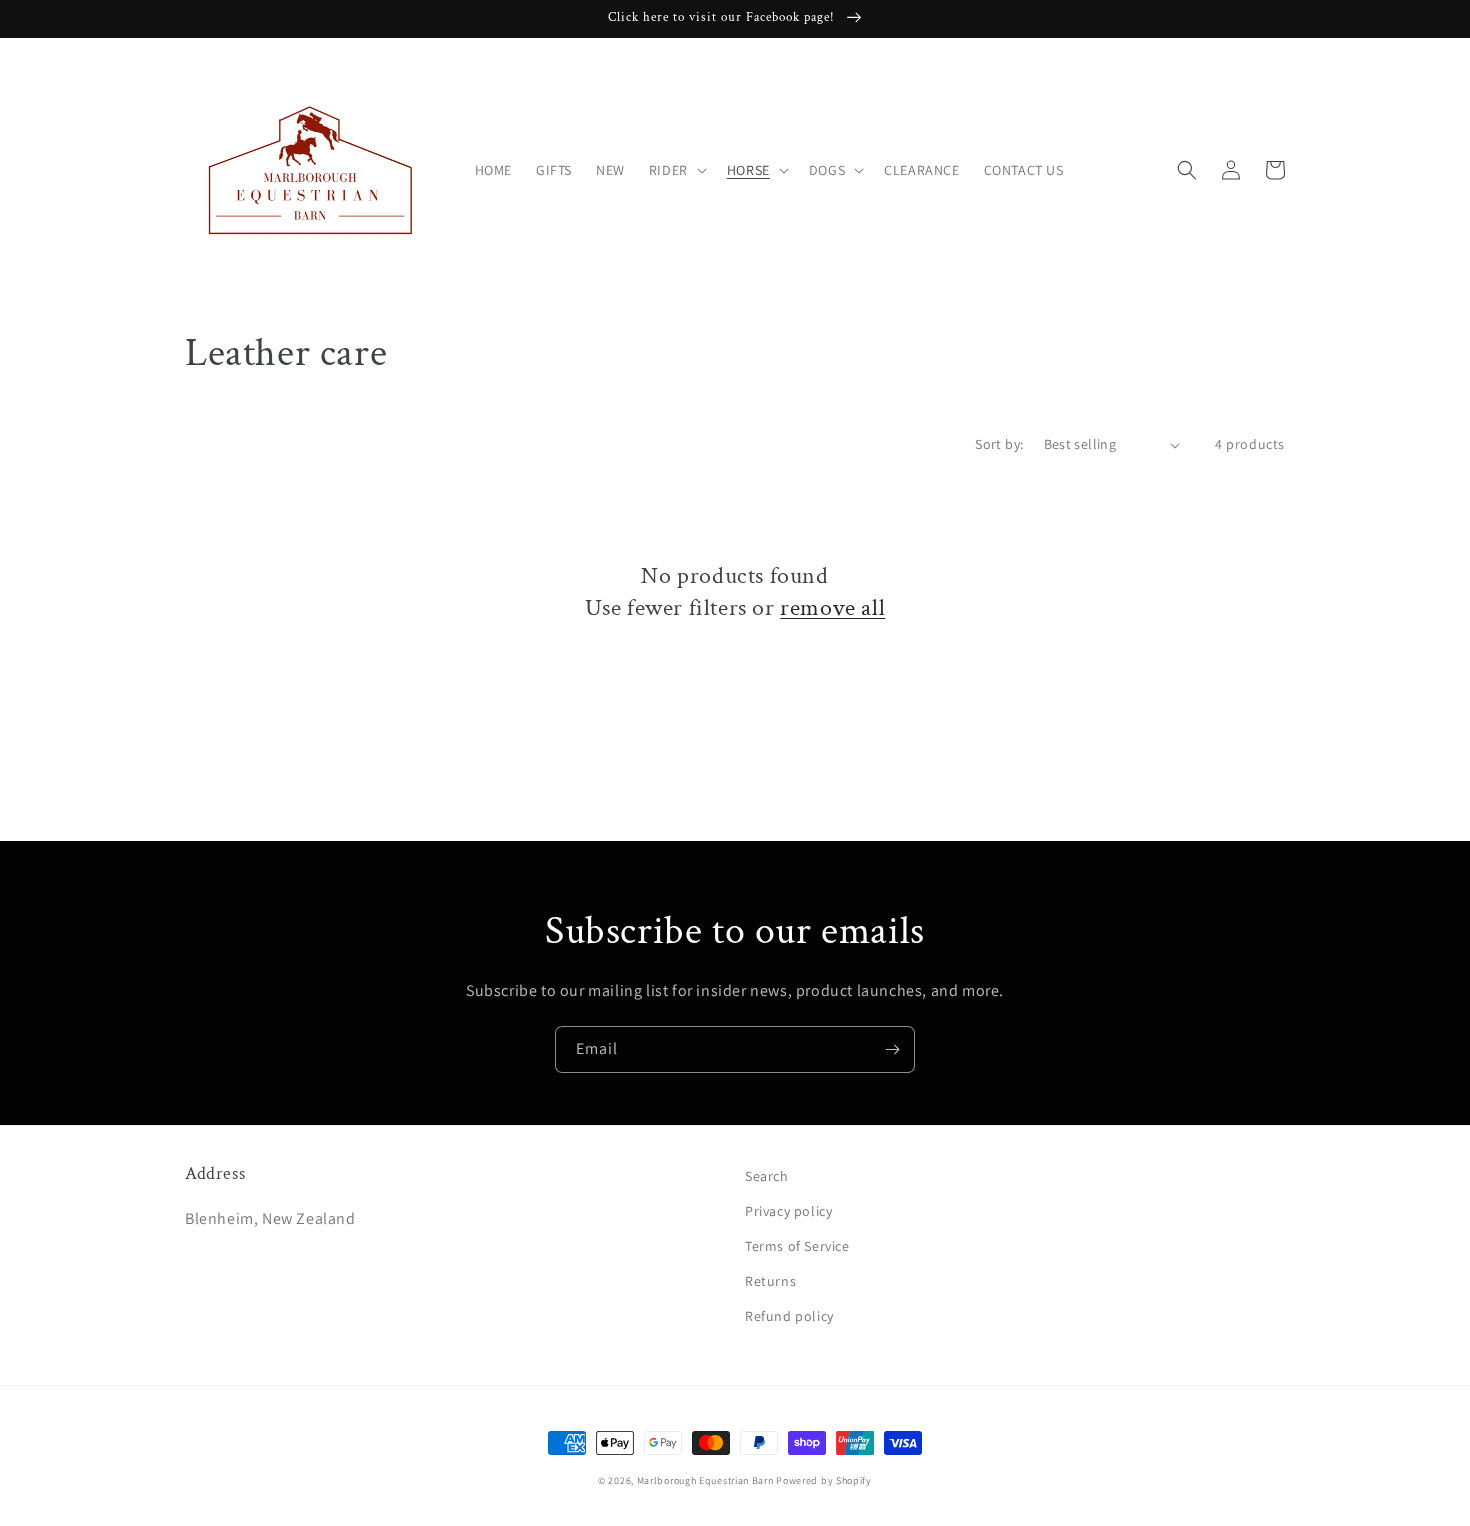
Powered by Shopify (824, 1480)
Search (767, 1176)
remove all (832, 607)
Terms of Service (797, 1246)
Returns (770, 1281)
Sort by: (999, 444)
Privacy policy (788, 1211)
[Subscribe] (892, 1049)
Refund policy (789, 1316)
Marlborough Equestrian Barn (705, 1480)
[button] (676, 170)
